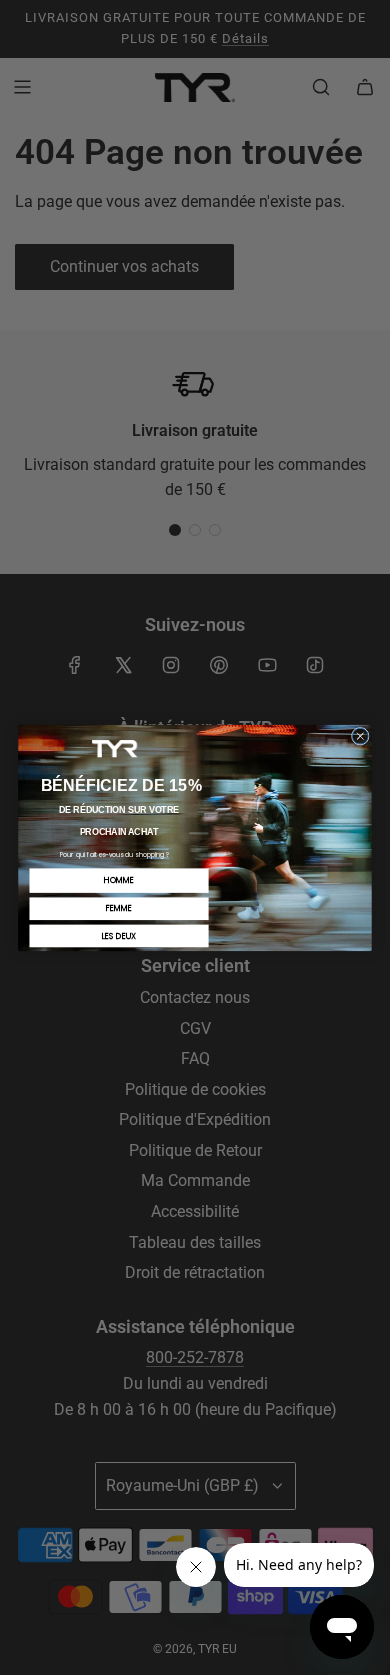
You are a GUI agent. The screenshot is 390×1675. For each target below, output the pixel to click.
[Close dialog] (360, 736)
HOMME (118, 879)
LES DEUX (119, 935)
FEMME (119, 907)
